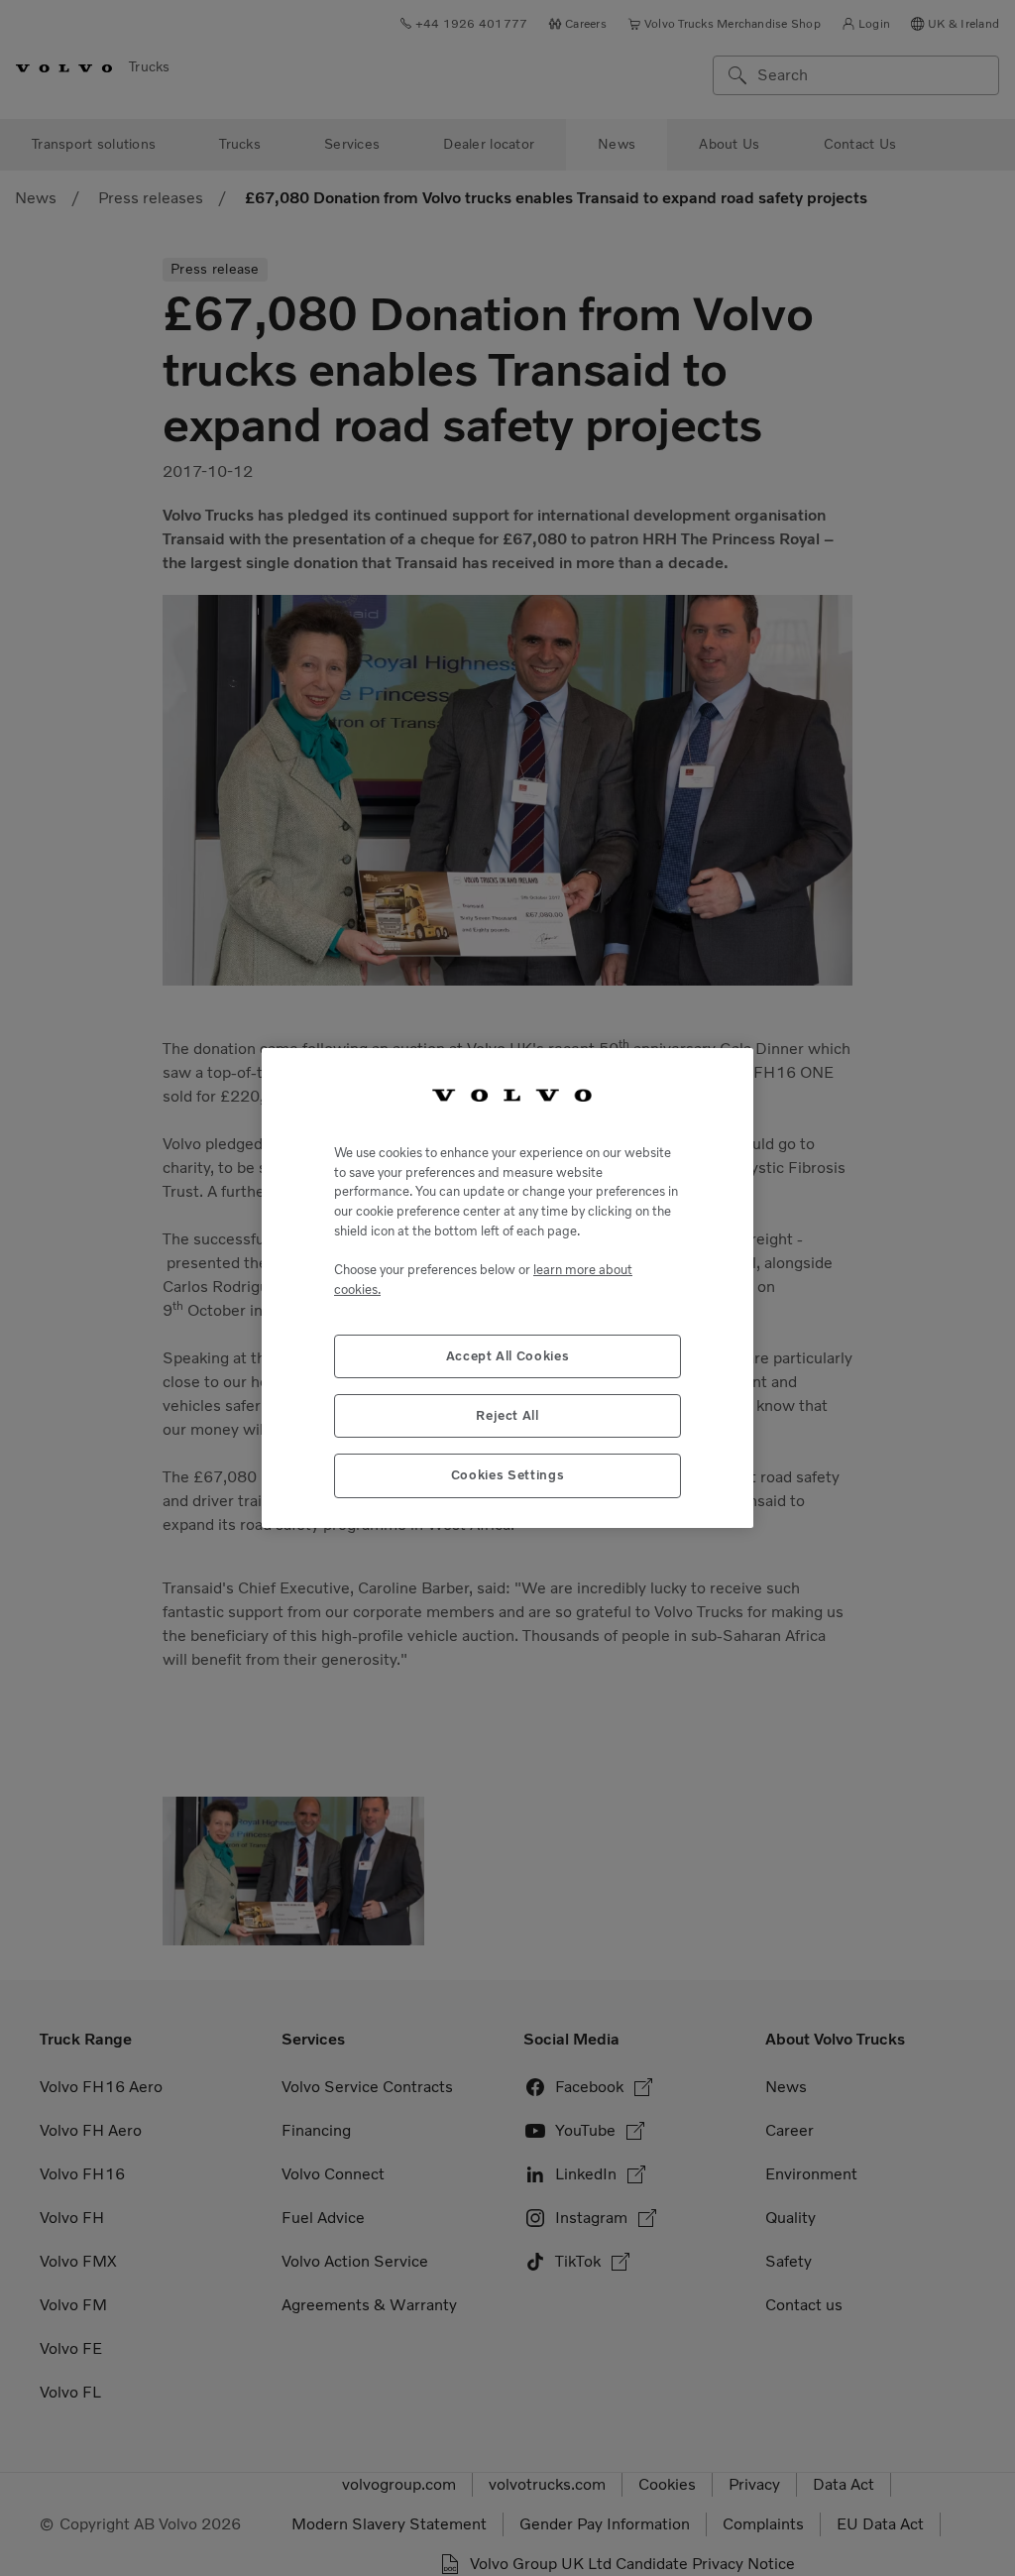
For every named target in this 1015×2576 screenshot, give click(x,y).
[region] (507, 1288)
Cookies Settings (508, 1475)
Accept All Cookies (508, 1356)
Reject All (507, 1415)
